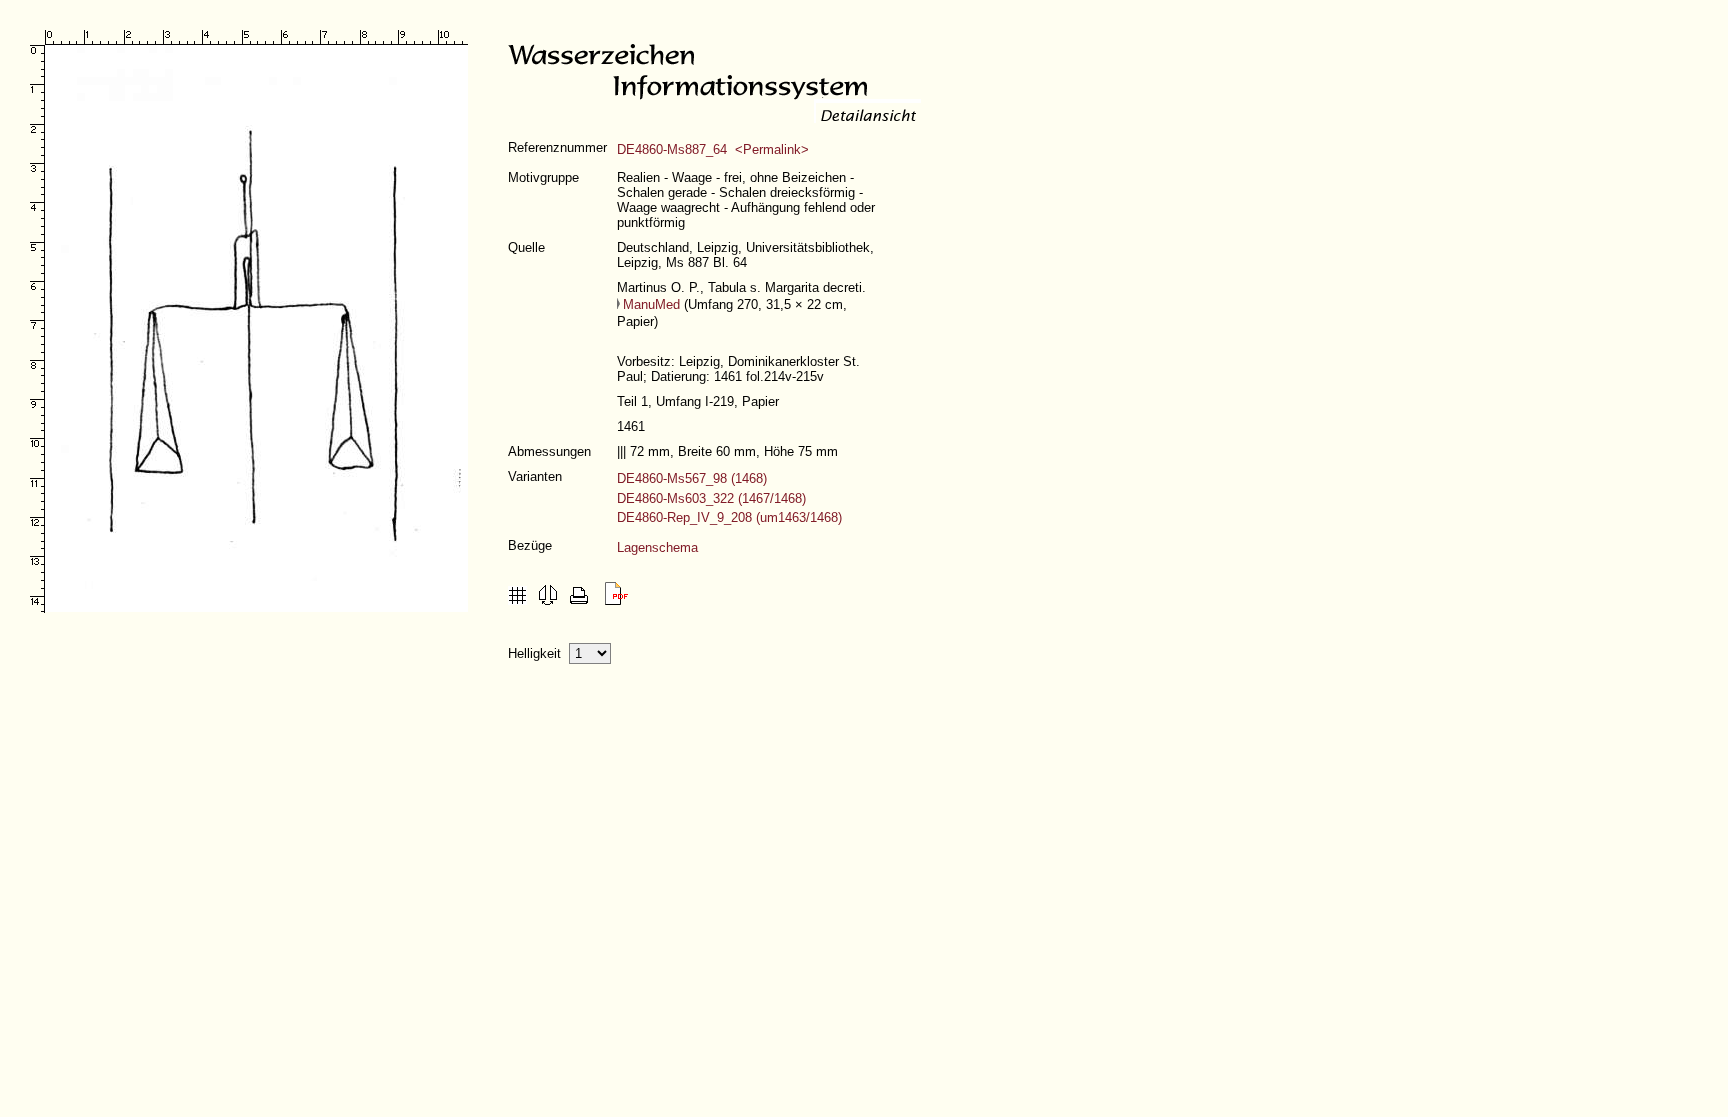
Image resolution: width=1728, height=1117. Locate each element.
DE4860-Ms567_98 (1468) (692, 478)
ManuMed (651, 304)
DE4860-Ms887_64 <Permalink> (713, 149)
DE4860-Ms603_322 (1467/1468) (711, 498)
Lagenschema (657, 547)
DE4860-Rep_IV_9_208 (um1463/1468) (729, 517)
